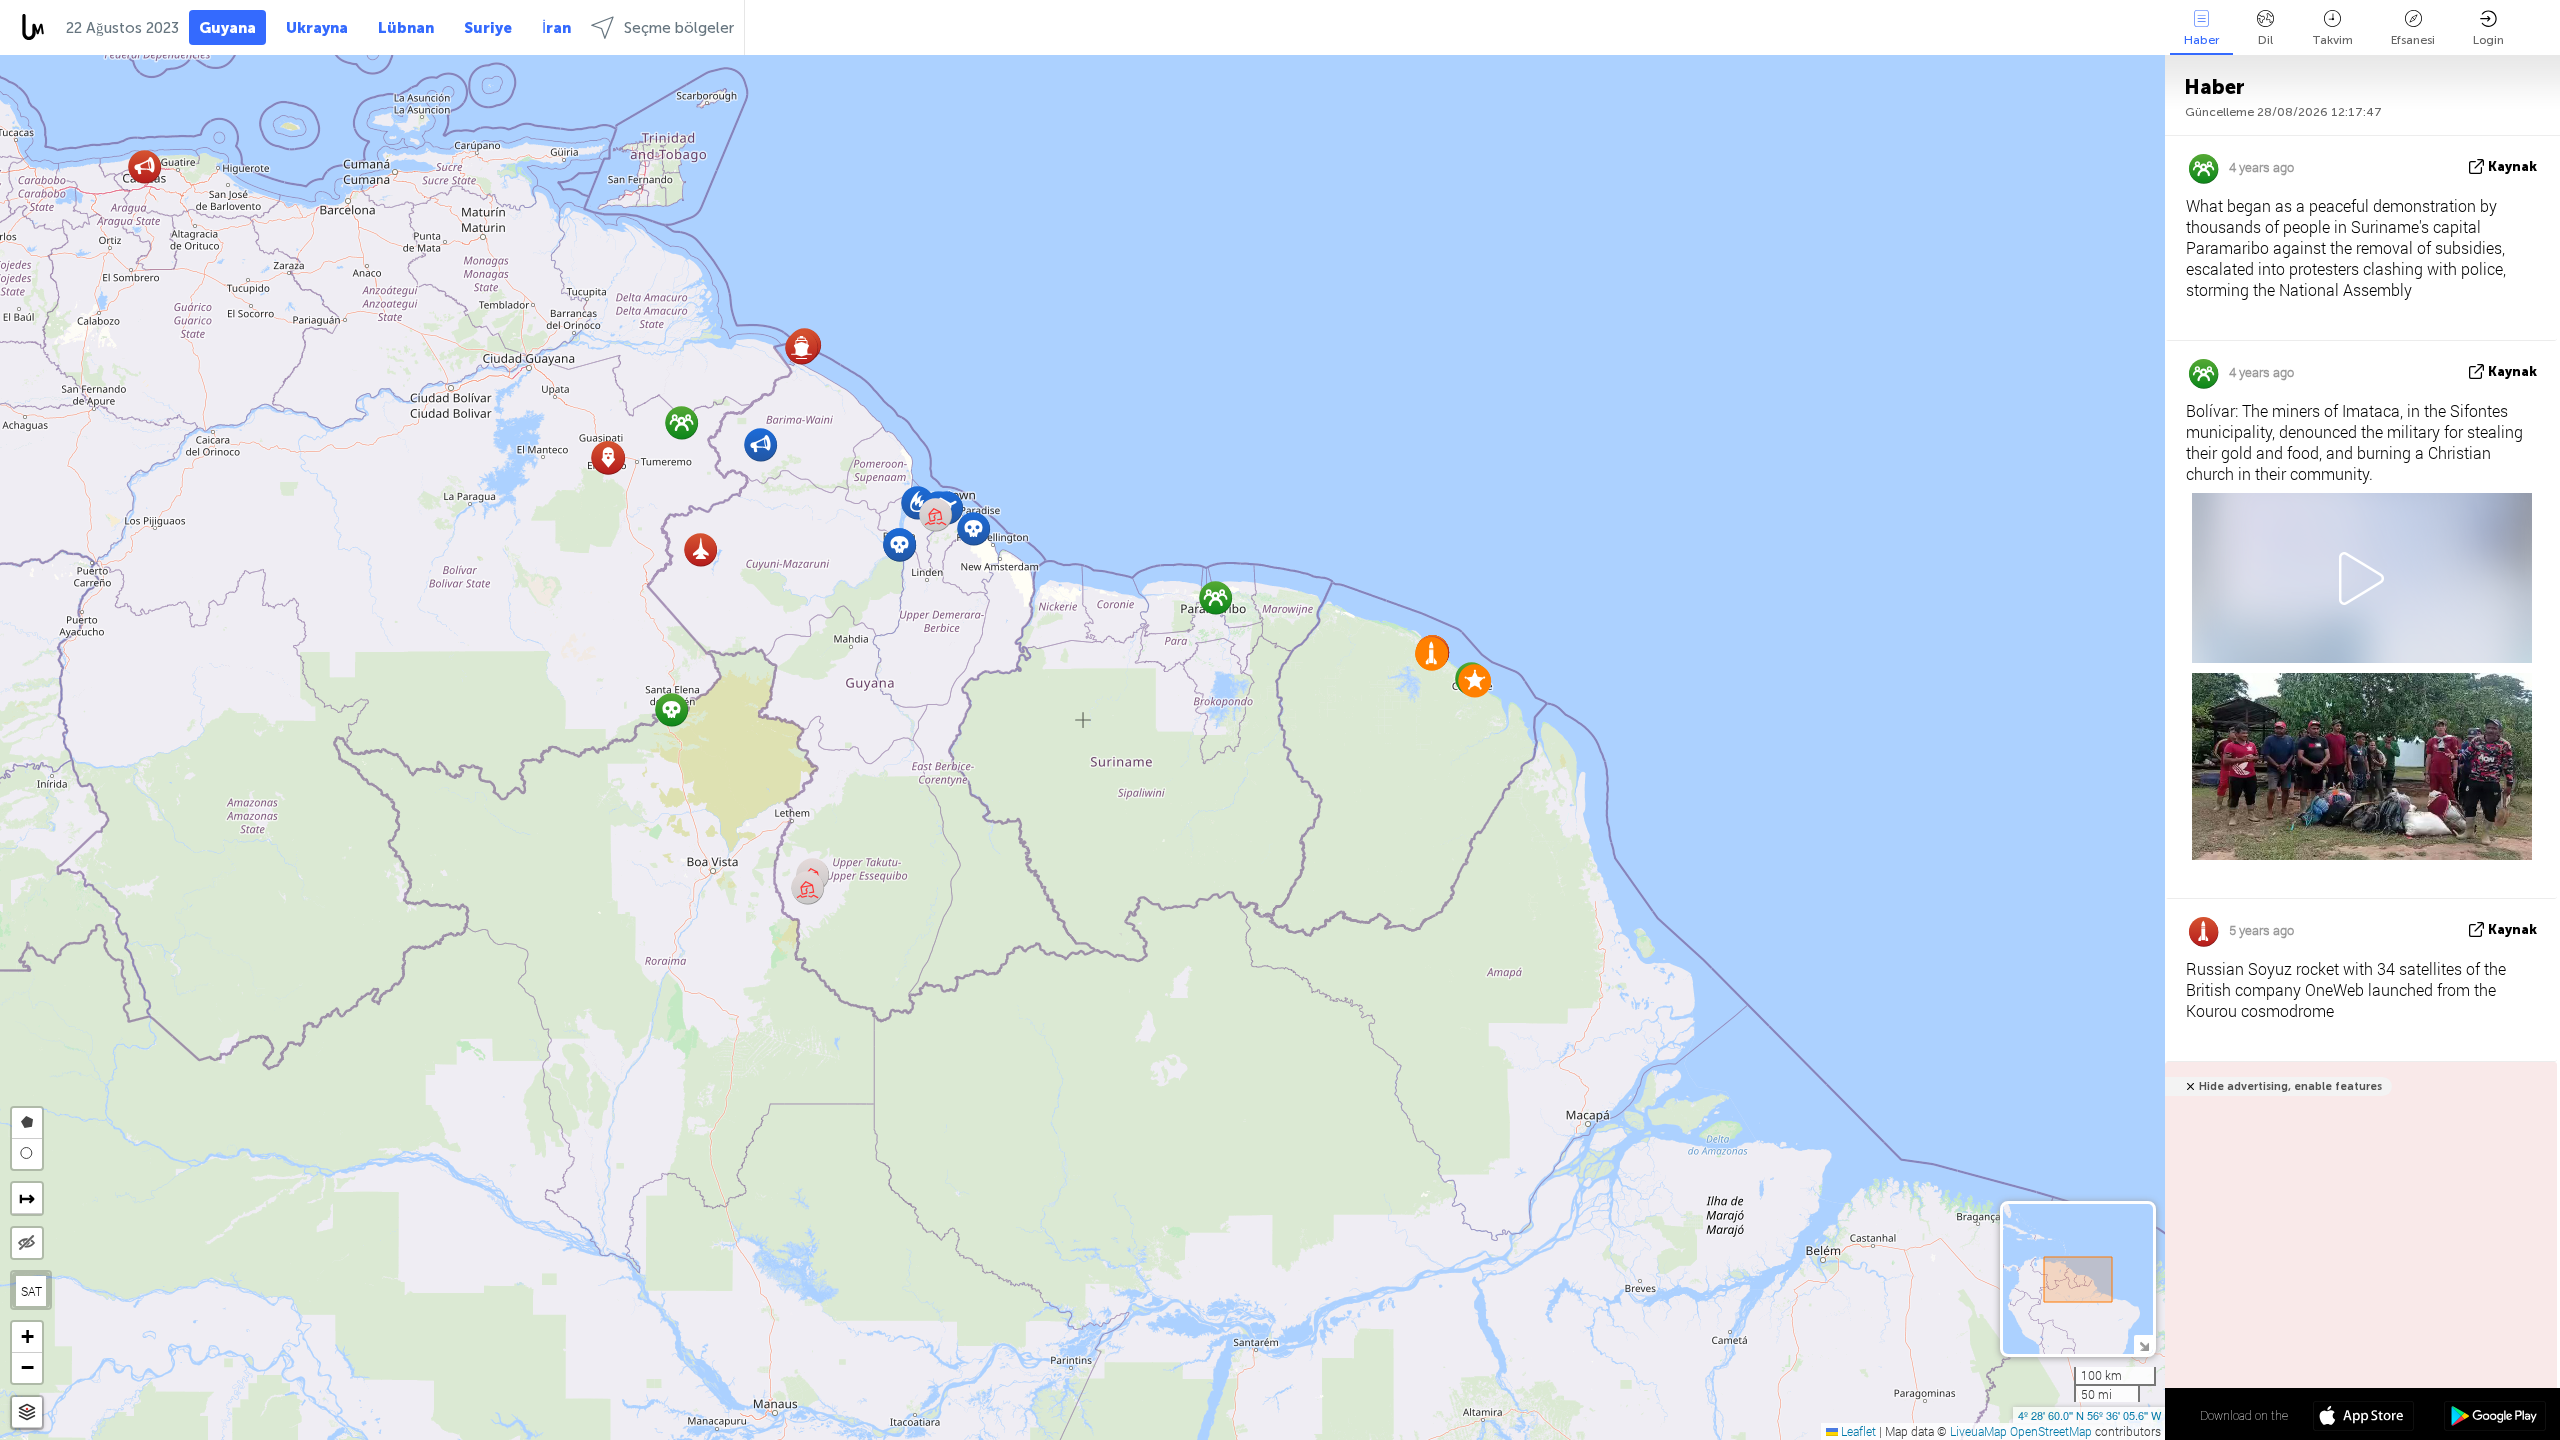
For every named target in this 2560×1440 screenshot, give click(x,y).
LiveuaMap (1978, 1431)
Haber (2201, 40)
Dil (2265, 40)
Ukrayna (317, 28)
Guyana (227, 28)
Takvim (2332, 40)
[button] (973, 528)
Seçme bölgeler (679, 28)
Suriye (488, 28)
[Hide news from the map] (27, 1243)
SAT (31, 1291)
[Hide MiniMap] (2143, 1344)
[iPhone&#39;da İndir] (2363, 1418)
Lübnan (406, 28)
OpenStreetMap (2051, 1431)
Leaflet (1857, 1431)
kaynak (2512, 166)
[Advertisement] (2357, 1270)
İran (556, 28)
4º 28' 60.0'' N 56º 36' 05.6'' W (2089, 1415)
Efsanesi (2413, 40)
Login (2488, 40)
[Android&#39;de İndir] (2494, 1418)
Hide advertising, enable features (2290, 1086)
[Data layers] (27, 1412)
